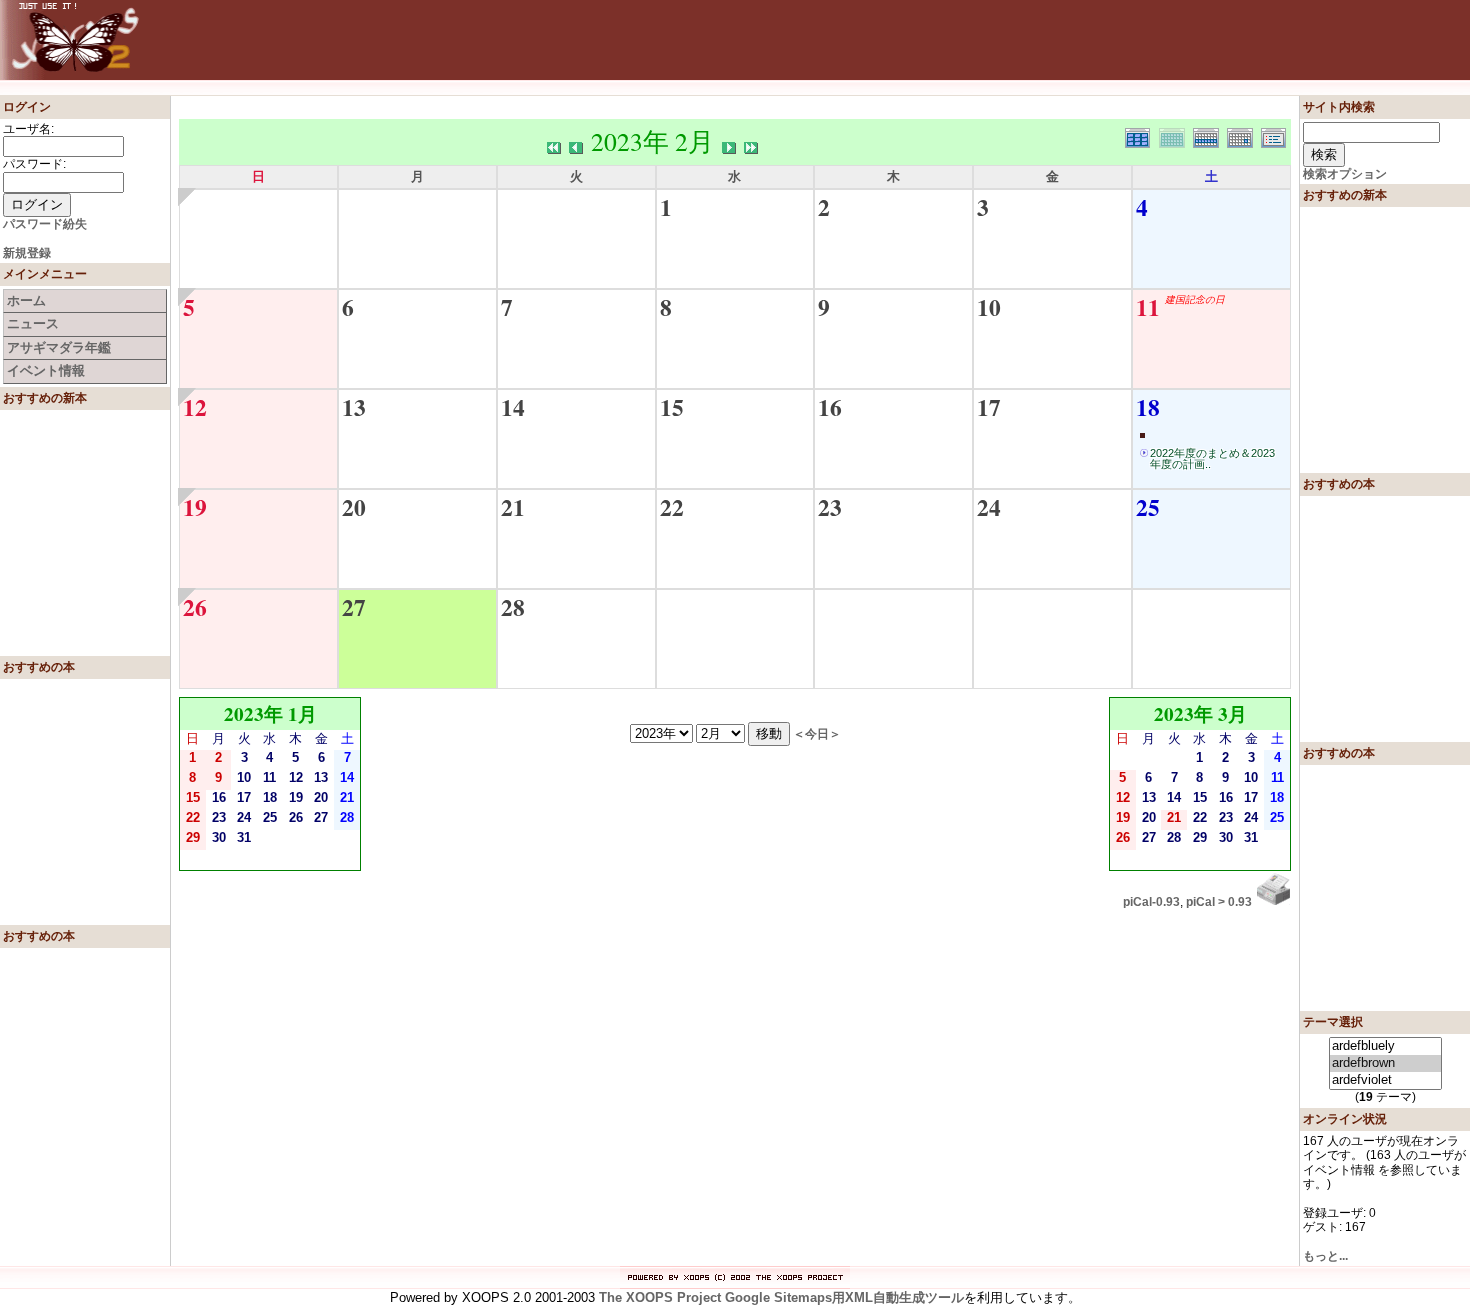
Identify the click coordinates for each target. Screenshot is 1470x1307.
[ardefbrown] (1385, 1063)
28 (513, 607)
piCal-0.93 (1151, 902)
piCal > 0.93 (1219, 902)
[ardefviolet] (1385, 1080)
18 (1148, 407)
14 (513, 407)
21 (513, 507)
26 (195, 607)
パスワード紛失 (45, 224)
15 (672, 407)
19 (195, 507)
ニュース (33, 323)
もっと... (1325, 1256)
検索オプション (1345, 174)
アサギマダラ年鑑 (59, 347)
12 (195, 407)
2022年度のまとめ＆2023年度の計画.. (1212, 458)
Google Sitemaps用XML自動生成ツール (844, 1297)
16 (830, 407)
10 (989, 307)
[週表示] (1210, 135)
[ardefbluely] (1385, 1046)
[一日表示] (1244, 135)
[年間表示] (1142, 135)
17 (989, 407)
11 (1148, 307)
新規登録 (27, 253)
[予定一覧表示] (1276, 135)
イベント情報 (46, 370)
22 (672, 507)
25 (1148, 507)
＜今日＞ (817, 733)
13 (354, 407)
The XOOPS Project (660, 1297)
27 (354, 607)
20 (354, 507)
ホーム (26, 300)
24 (989, 507)
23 (830, 507)
